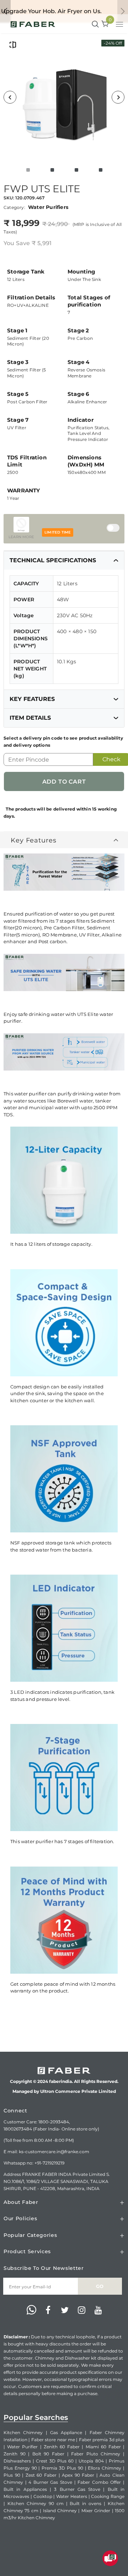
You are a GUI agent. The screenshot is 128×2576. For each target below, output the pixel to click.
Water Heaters (72, 2496)
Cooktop (43, 2496)
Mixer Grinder (96, 2511)
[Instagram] (81, 2310)
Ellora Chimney (105, 2468)
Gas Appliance (66, 2433)
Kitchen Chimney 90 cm (36, 2503)
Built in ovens (86, 2503)
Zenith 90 (15, 2454)
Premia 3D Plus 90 (62, 2468)
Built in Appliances (25, 2489)
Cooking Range (108, 2496)
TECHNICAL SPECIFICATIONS (53, 560)
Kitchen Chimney (23, 2433)
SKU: (9, 198)
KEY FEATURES (32, 699)
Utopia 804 (91, 2461)
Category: (14, 207)
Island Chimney (60, 2511)
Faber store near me (53, 2440)
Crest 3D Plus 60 (55, 2461)
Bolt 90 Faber (48, 2454)
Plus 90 (12, 2475)
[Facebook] (48, 2310)
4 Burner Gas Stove (50, 2482)
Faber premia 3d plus (102, 2440)
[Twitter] (65, 2310)
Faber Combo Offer (99, 2482)
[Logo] (33, 24)
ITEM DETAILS (30, 718)
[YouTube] (98, 2310)
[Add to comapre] (13, 45)
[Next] (118, 97)
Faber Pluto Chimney (96, 2454)
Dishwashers (17, 2461)
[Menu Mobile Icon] (120, 25)
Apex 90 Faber (78, 2475)
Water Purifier (22, 2447)
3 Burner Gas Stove (77, 2489)
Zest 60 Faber (41, 2475)
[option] (64, 97)
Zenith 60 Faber (62, 2447)
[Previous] (10, 97)
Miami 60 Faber (103, 2447)
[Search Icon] (95, 24)
